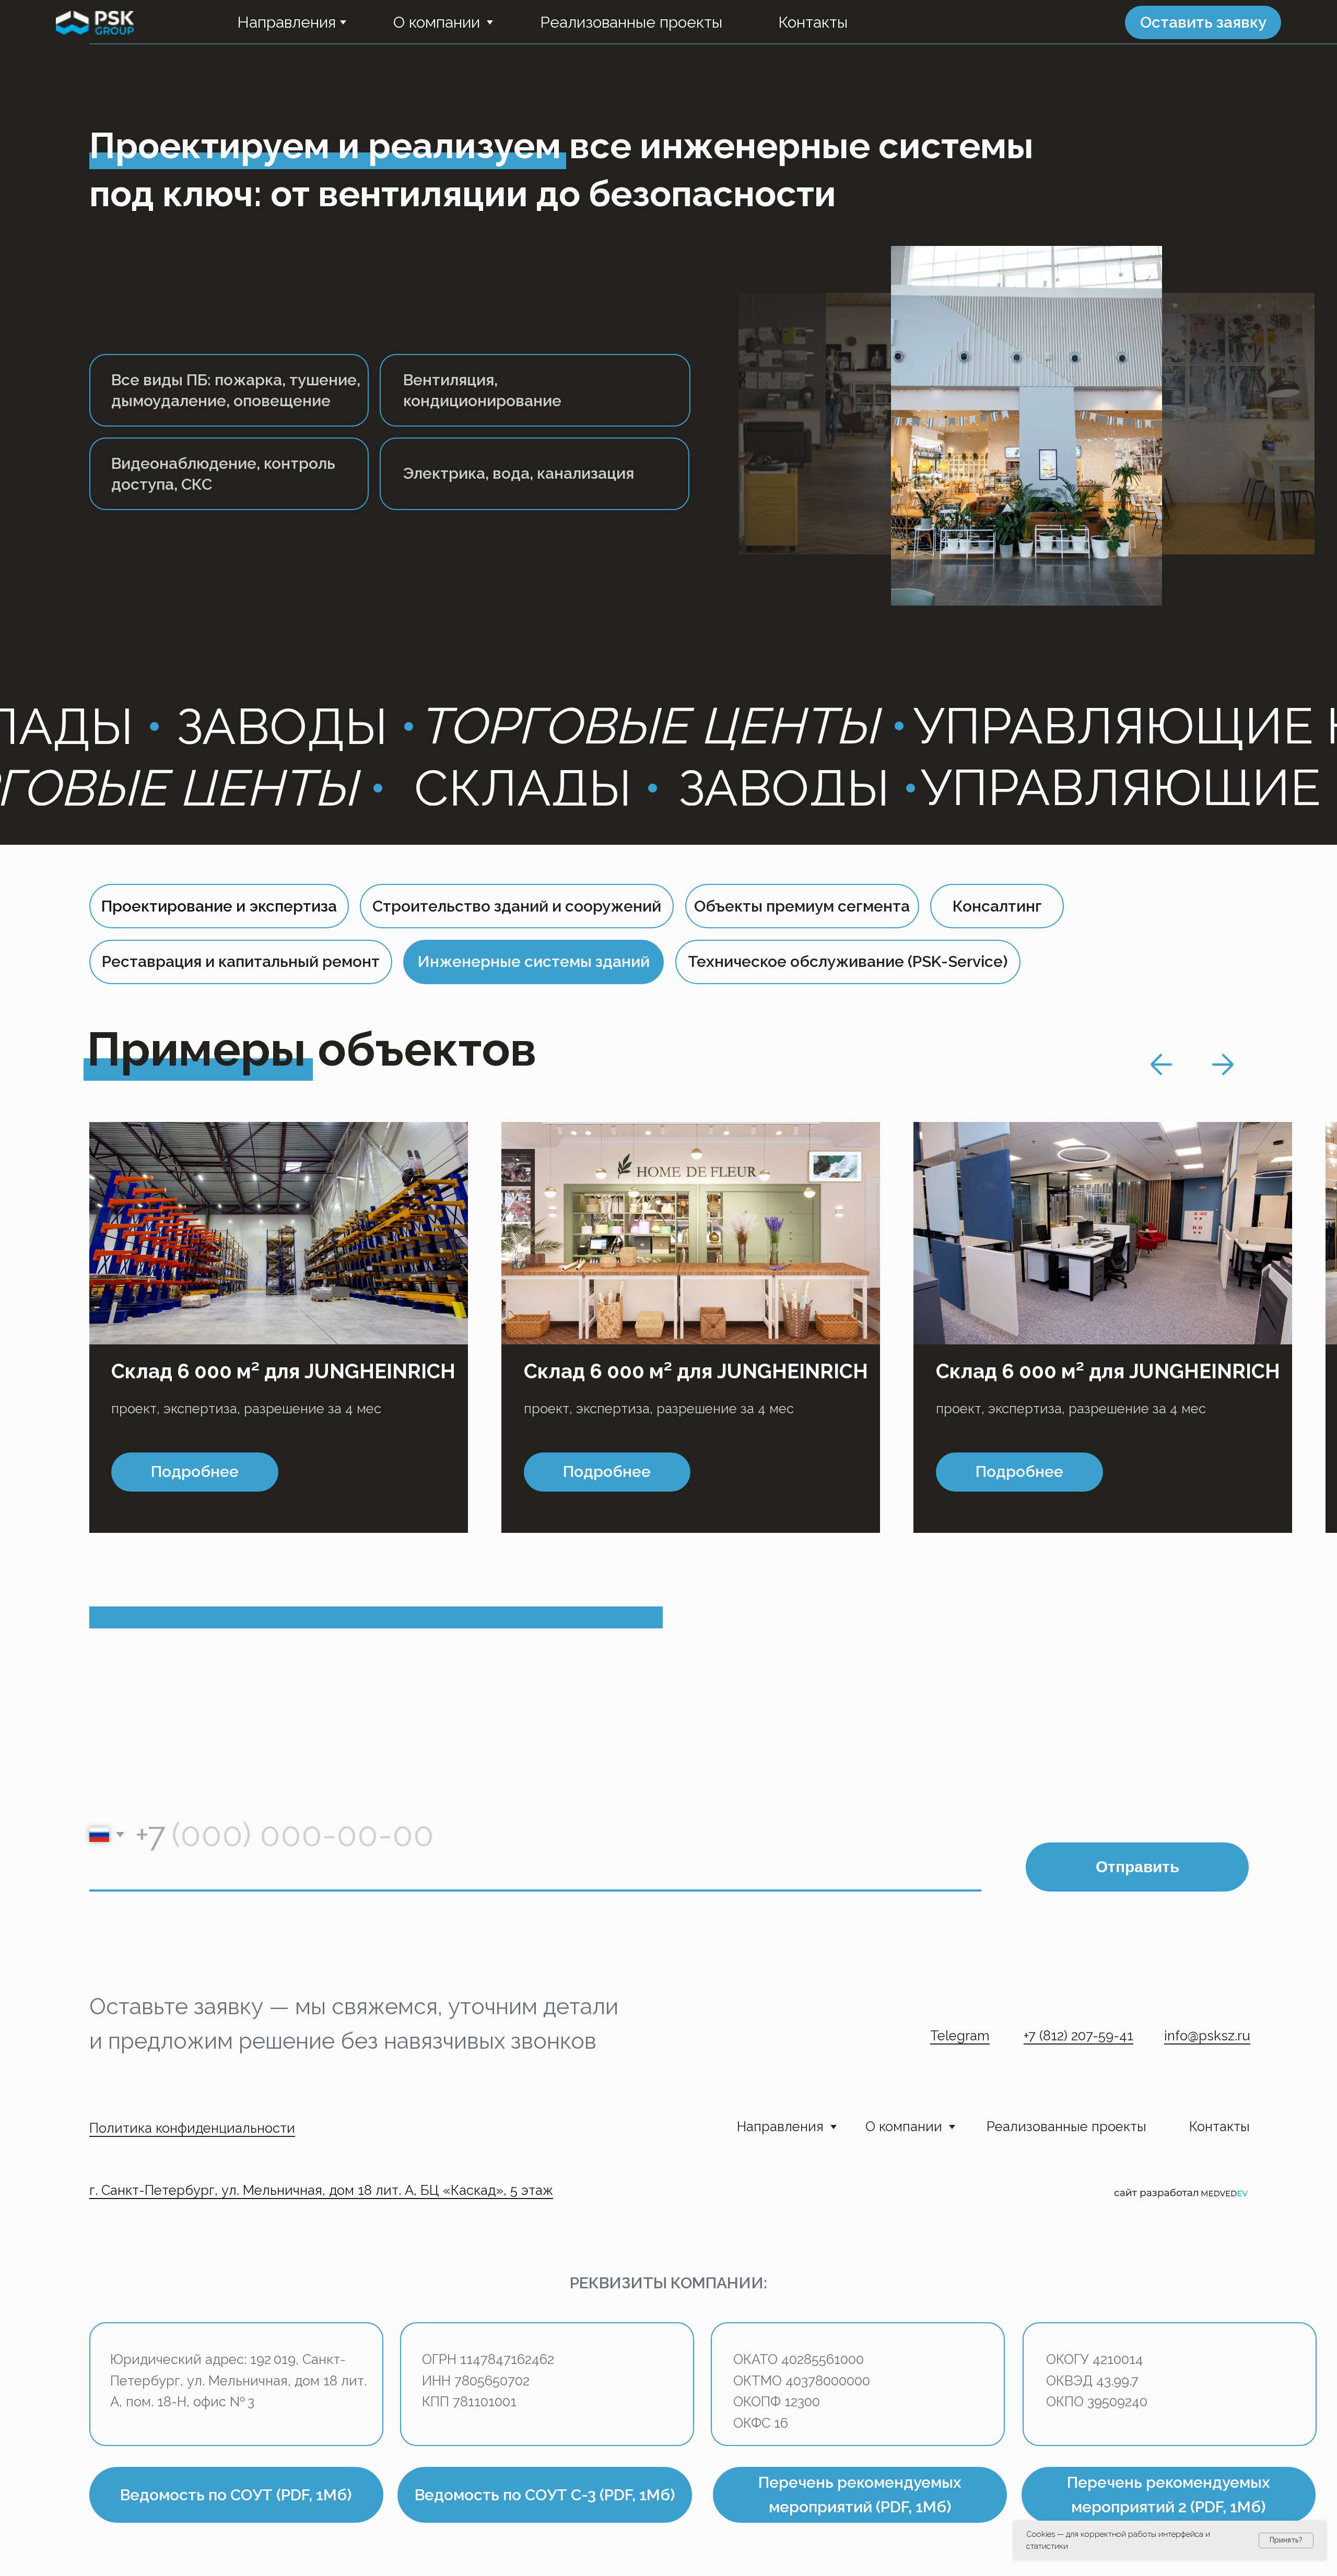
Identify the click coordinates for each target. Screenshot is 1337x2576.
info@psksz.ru (1207, 2036)
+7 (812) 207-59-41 (1078, 2036)
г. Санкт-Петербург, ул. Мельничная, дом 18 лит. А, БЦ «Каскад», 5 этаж (321, 2190)
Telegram (960, 2036)
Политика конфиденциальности (192, 2128)
